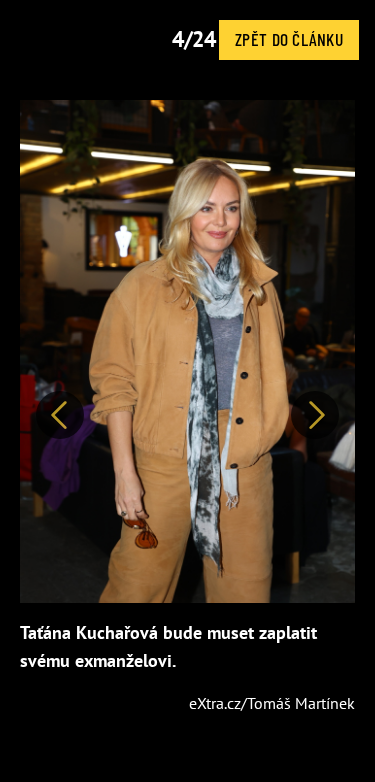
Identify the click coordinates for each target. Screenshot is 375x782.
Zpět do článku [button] (289, 39)
